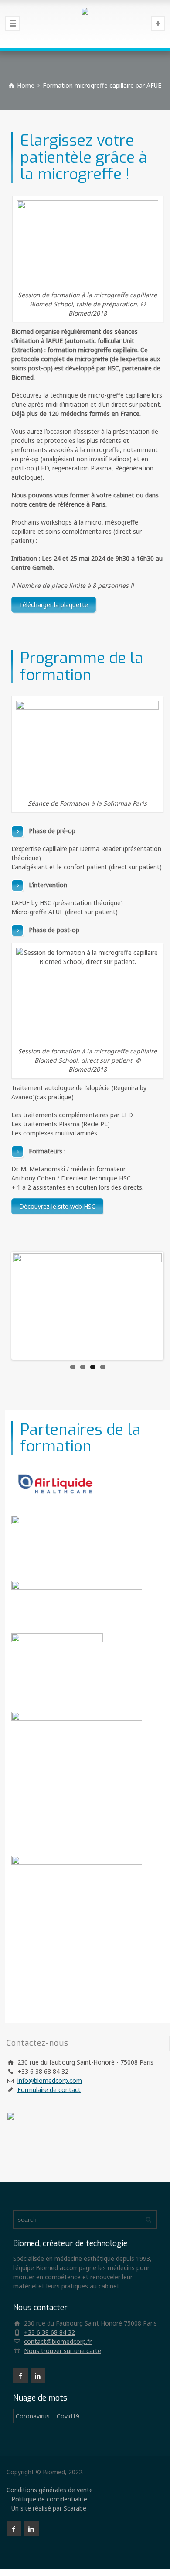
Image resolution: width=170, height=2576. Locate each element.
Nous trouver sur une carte (63, 2351)
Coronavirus (33, 2416)
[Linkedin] (38, 2376)
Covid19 (68, 2416)
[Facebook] (20, 2376)
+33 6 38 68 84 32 (49, 2332)
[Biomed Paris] (85, 24)
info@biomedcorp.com (50, 2080)
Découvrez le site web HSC (57, 1206)
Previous (26, 1306)
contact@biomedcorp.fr (58, 2341)
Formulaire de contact (49, 2090)
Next (149, 1306)
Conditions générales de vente (50, 2490)
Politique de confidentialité (49, 2499)
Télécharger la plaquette (54, 605)
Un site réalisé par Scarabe (49, 2508)
